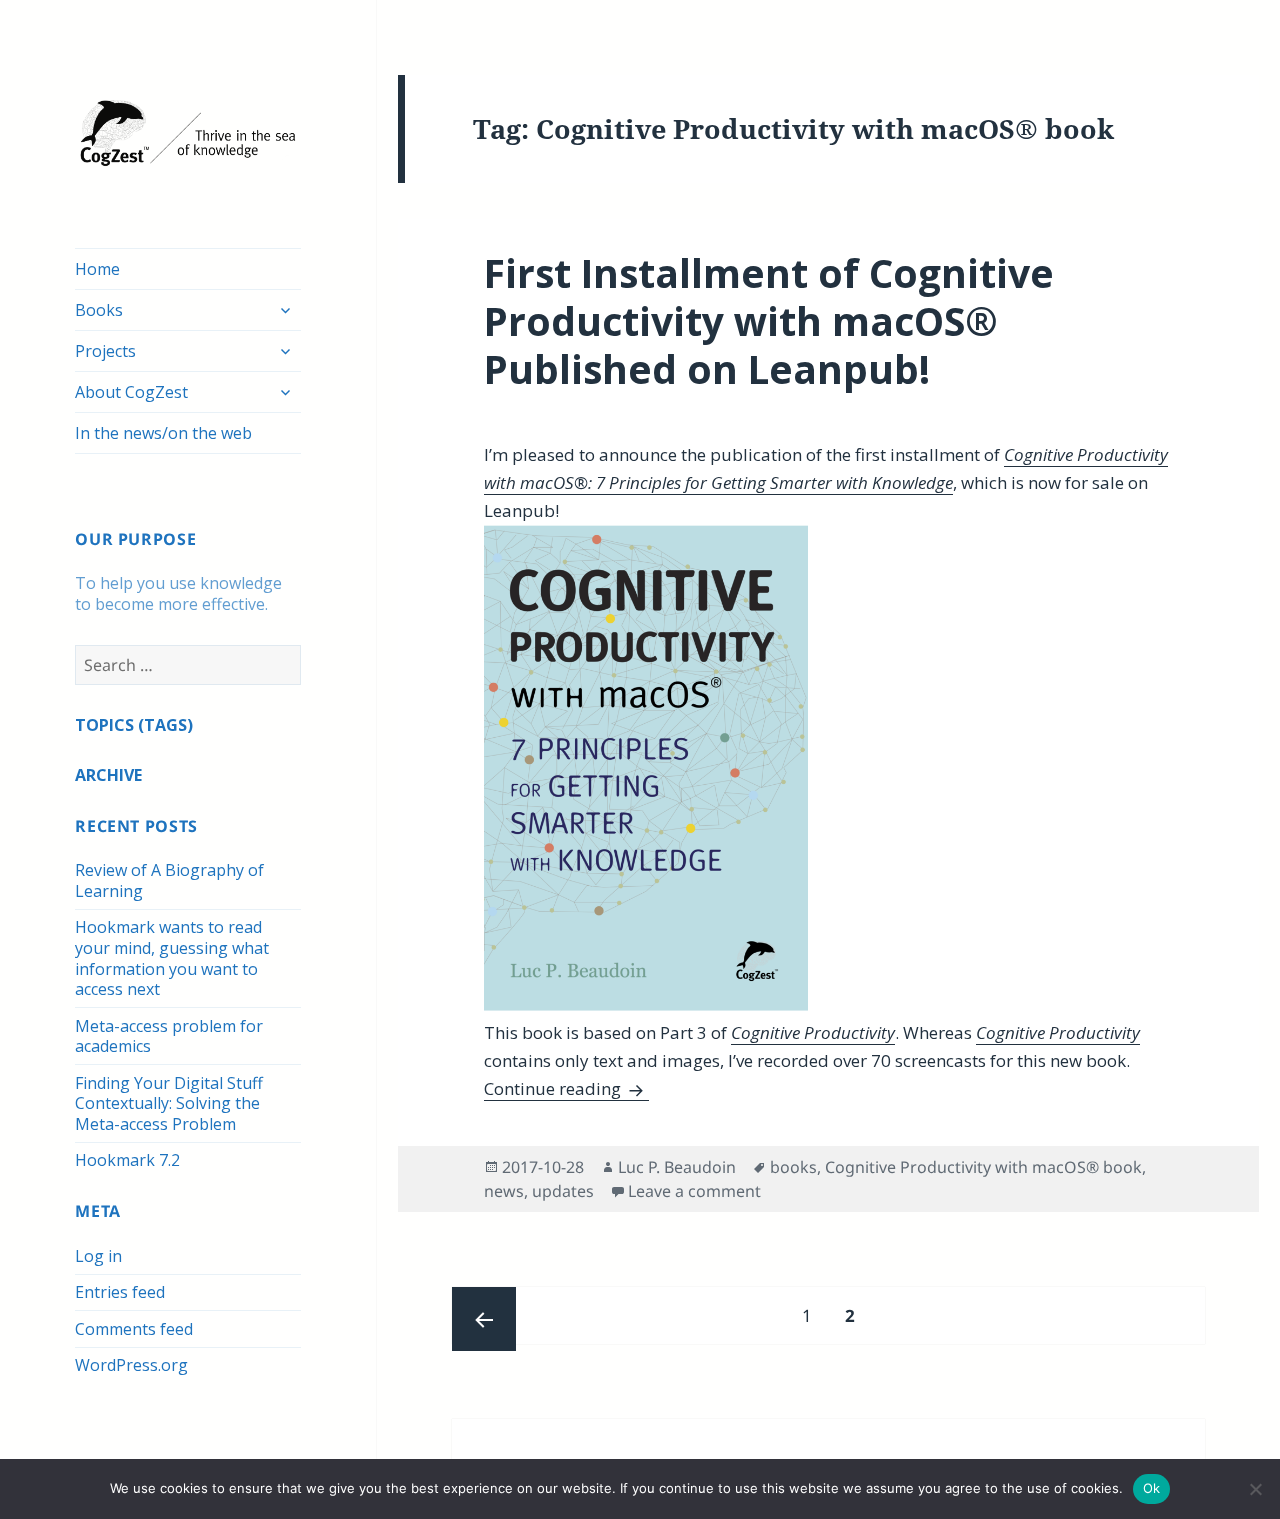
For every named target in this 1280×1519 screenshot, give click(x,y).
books (793, 1167)
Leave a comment (694, 1191)
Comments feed (134, 1329)
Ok (1152, 1488)
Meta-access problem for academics (169, 1036)
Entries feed (120, 1292)
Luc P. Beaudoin (677, 1167)
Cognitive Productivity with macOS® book (983, 1167)
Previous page (484, 1319)
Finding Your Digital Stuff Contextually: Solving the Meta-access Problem (169, 1103)
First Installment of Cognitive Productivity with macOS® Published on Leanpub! (769, 320)
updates (563, 1191)
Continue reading (566, 1088)
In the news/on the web (163, 433)
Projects (105, 351)
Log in (98, 1256)
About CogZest (131, 392)
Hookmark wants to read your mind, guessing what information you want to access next (172, 958)
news (504, 1191)
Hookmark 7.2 (127, 1160)
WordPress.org (131, 1365)
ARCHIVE (108, 775)
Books (99, 310)
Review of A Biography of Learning (169, 880)
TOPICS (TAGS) (134, 725)
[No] (1255, 1489)
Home (97, 269)
